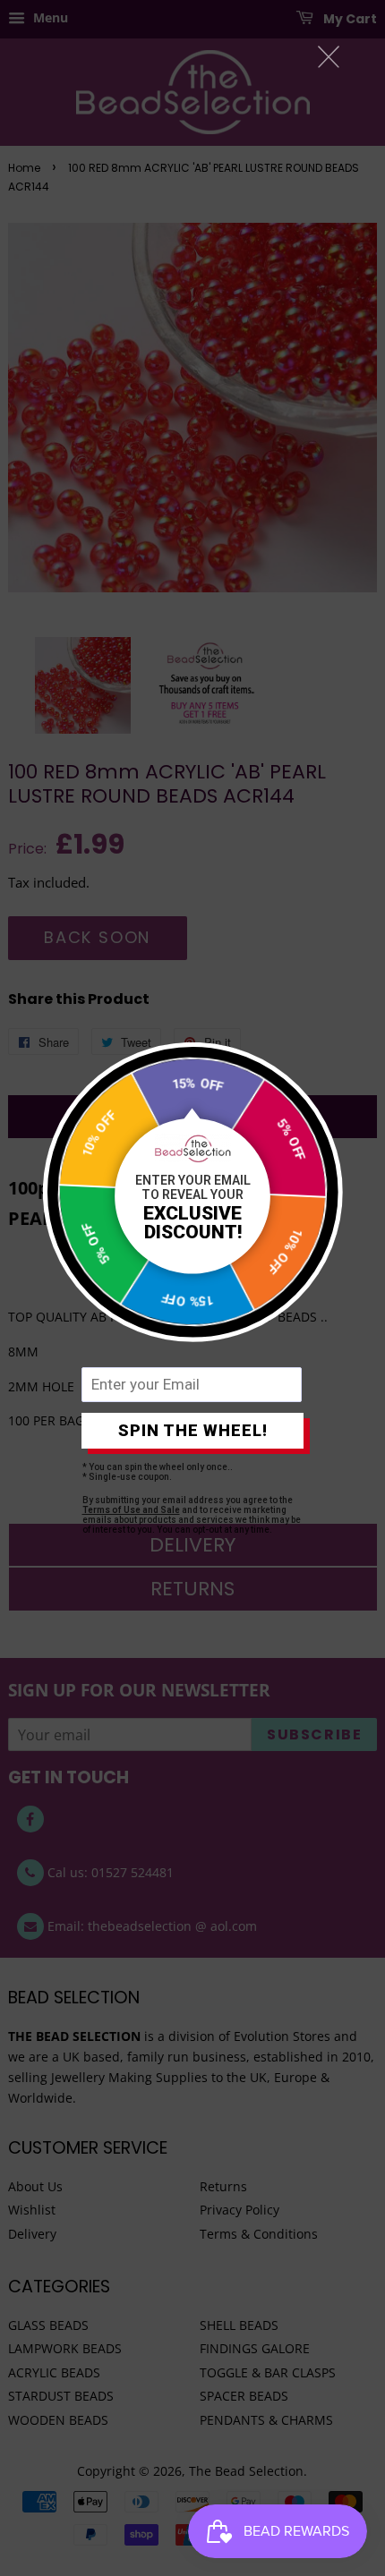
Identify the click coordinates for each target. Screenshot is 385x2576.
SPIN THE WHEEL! (193, 1430)
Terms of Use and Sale (131, 1510)
